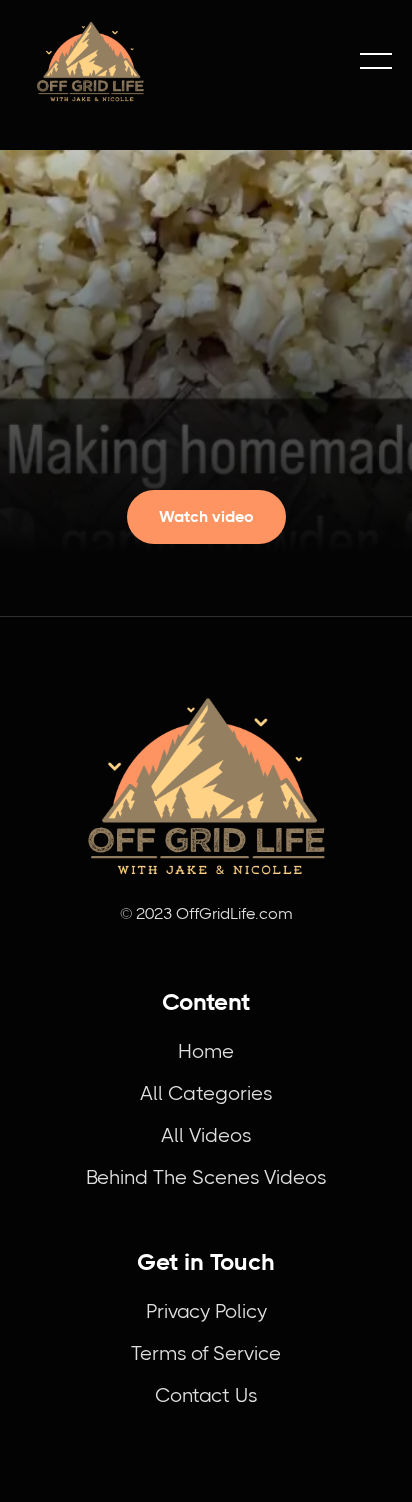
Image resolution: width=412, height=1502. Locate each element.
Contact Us (206, 1395)
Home (206, 1051)
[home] (180, 61)
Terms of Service (206, 1353)
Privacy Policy (206, 1311)
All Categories (206, 1093)
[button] (376, 61)
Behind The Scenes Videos (206, 1177)
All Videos (206, 1135)
